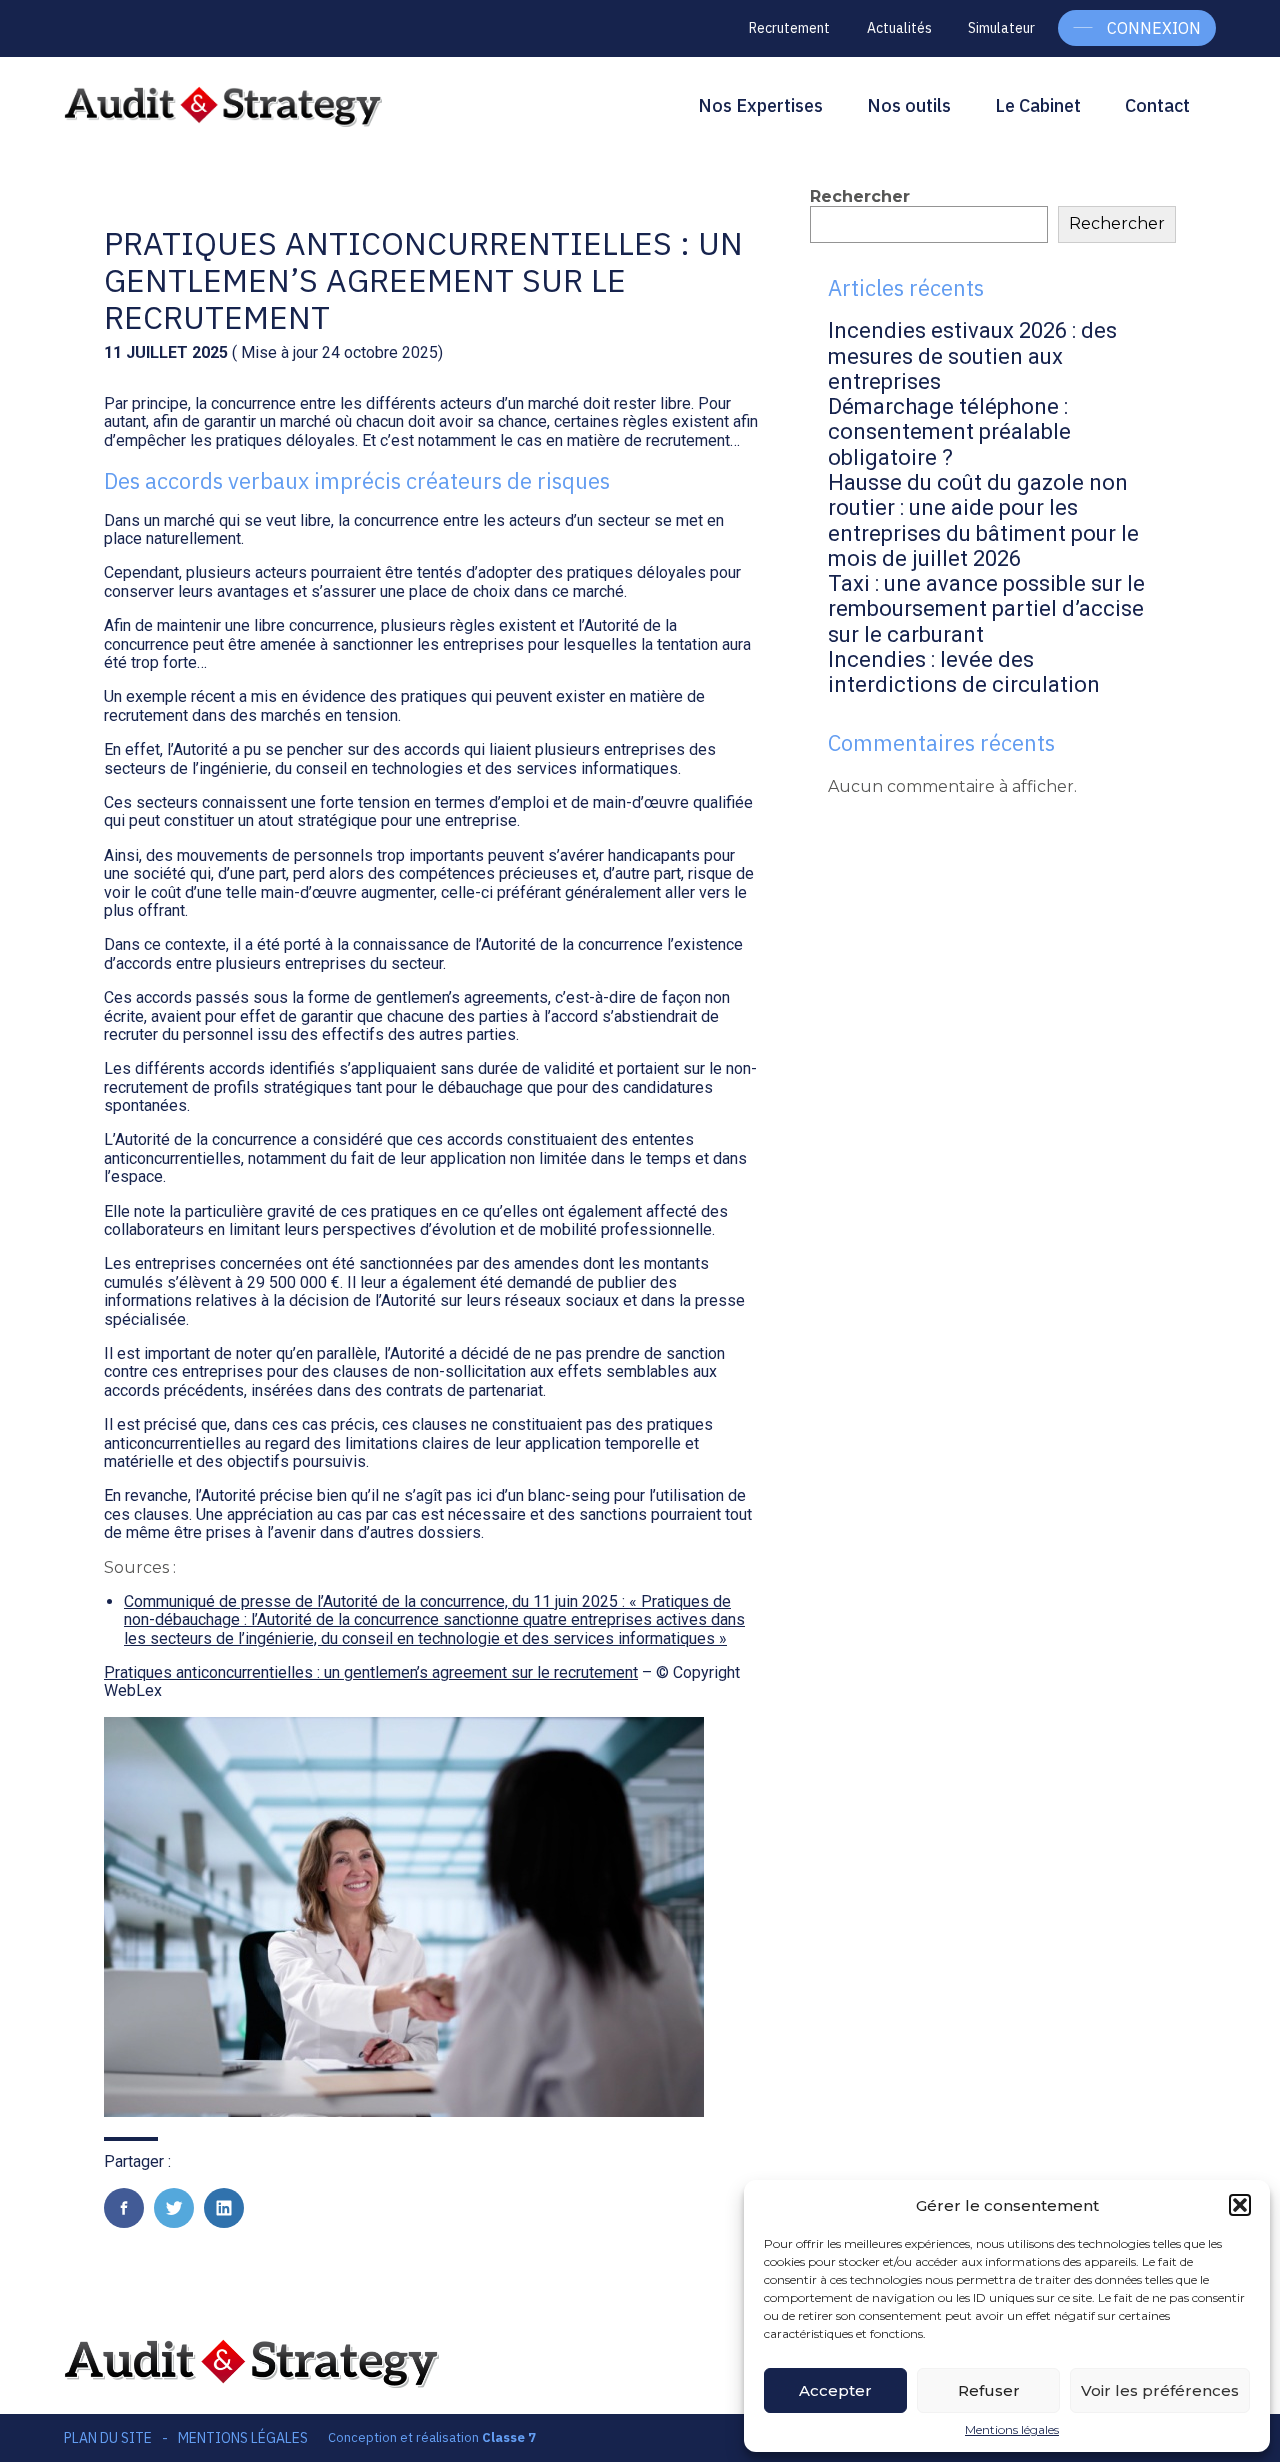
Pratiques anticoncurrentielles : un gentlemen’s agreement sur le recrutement (371, 1672)
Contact (1157, 105)
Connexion (1154, 28)
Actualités (899, 28)
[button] (1240, 2205)
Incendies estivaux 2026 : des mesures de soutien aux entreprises (972, 356)
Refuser (989, 2390)
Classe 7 (509, 2437)
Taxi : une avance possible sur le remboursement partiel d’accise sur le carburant (986, 609)
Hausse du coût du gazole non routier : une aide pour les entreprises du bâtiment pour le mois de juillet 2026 (983, 520)
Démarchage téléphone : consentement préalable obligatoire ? (949, 432)
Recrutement (789, 28)
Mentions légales (1012, 2430)
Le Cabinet (1038, 105)
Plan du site (108, 2438)
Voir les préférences (1160, 2390)
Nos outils (909, 105)
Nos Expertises (760, 105)
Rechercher (860, 196)
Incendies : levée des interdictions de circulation (964, 672)
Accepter (835, 2390)
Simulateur (1001, 28)
